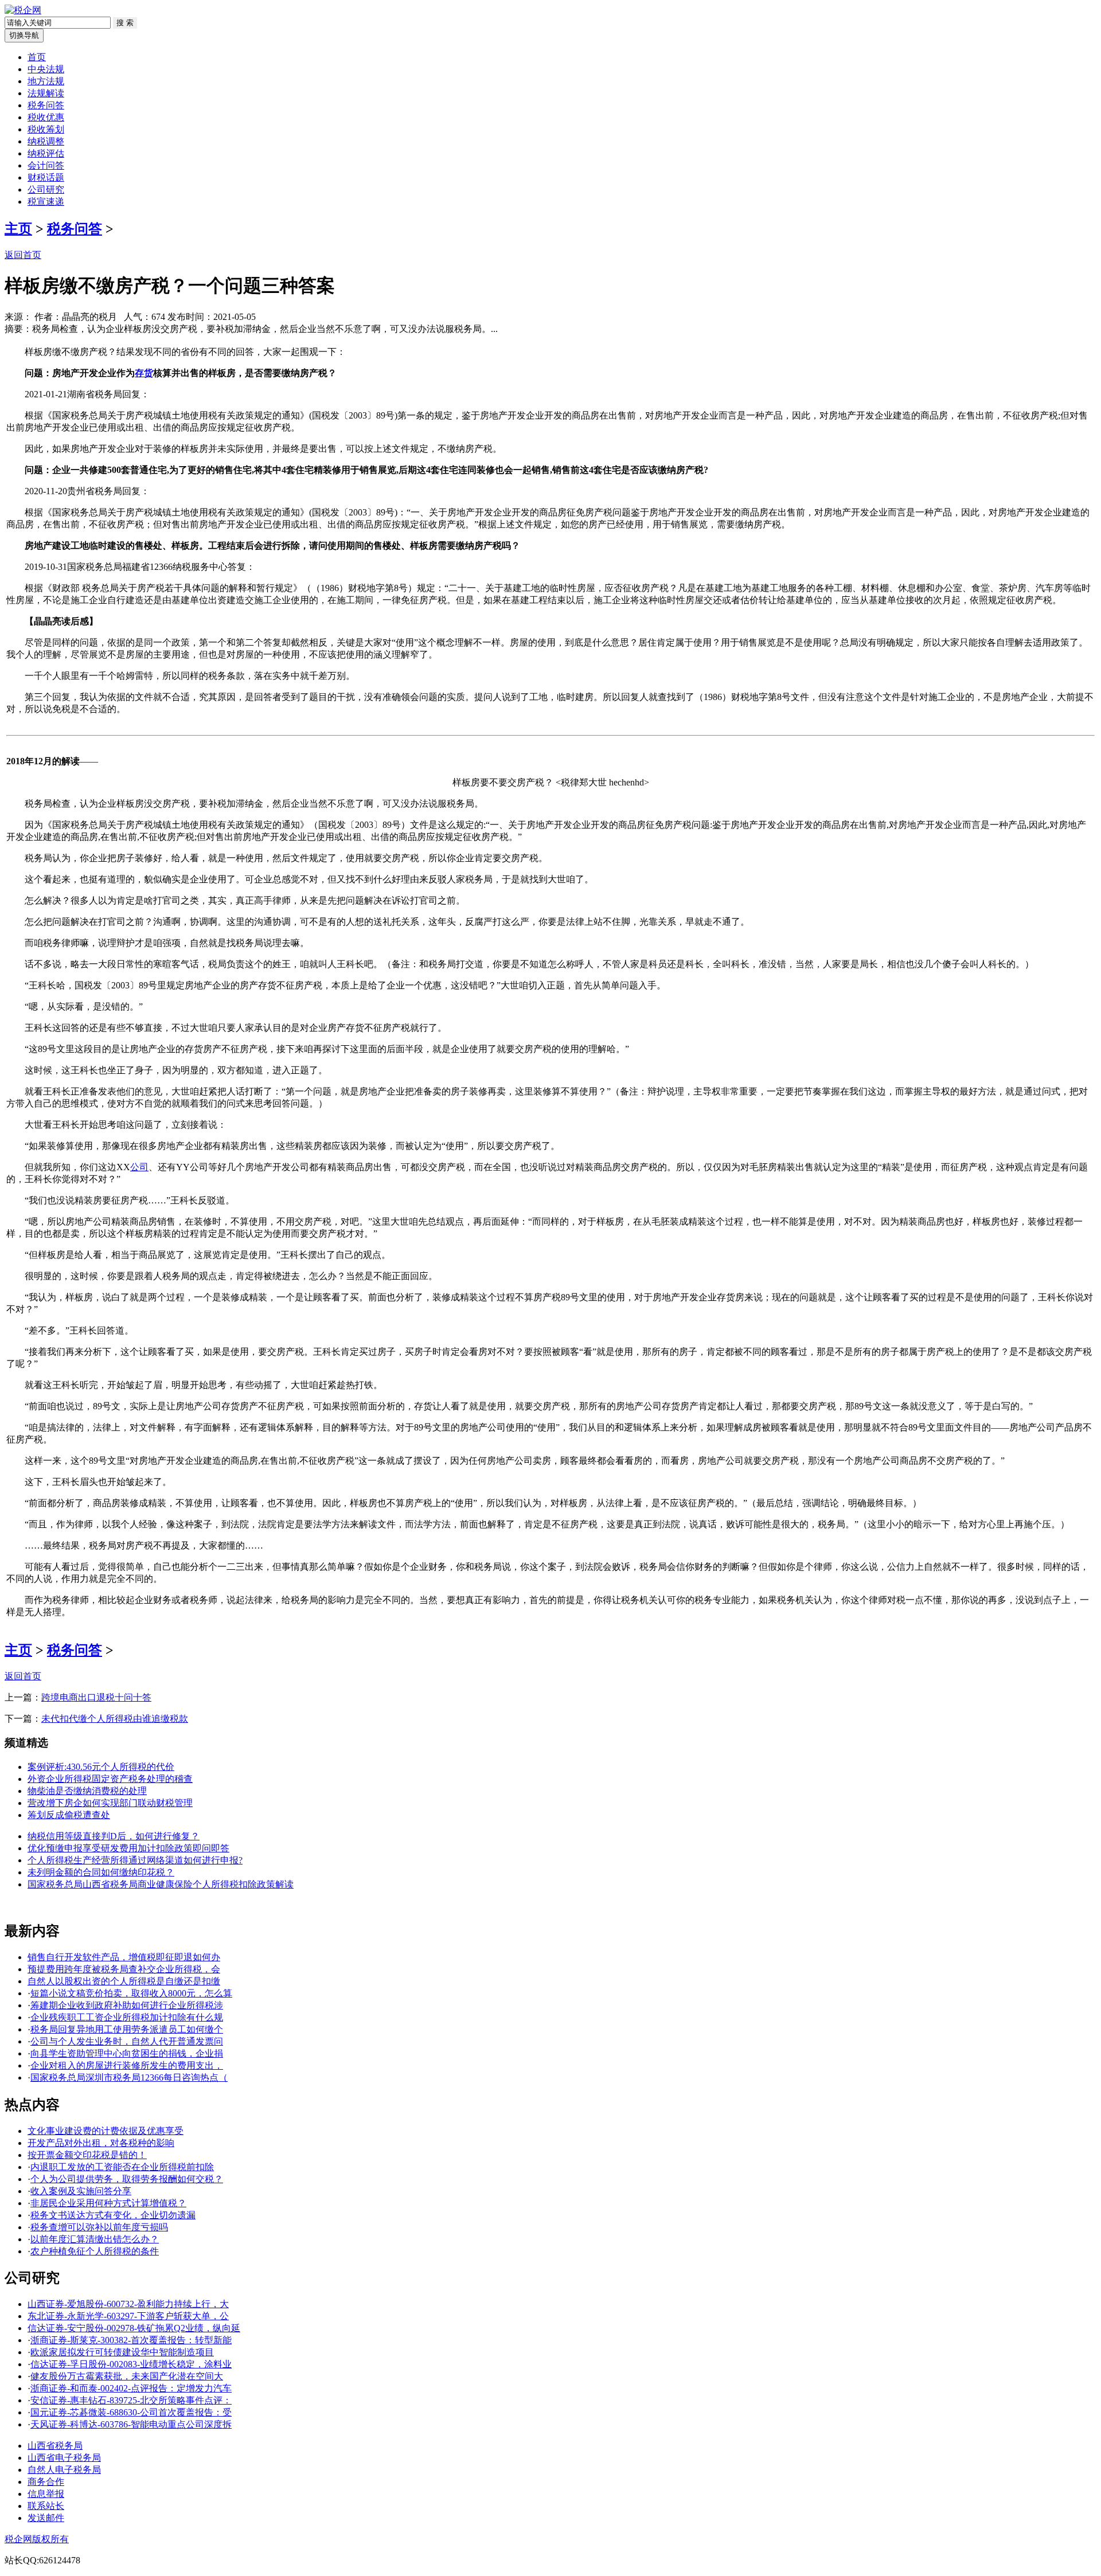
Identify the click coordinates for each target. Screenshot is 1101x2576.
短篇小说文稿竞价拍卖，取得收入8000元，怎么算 (131, 1993)
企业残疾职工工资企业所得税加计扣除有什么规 (127, 2017)
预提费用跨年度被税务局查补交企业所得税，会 (124, 1969)
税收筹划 (46, 129)
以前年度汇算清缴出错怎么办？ (95, 2239)
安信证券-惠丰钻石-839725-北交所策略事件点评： (131, 2400)
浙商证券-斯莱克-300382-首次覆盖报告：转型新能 (131, 2340)
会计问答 (46, 165)
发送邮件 (46, 2518)
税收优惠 (46, 117)
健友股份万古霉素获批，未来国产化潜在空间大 (127, 2376)
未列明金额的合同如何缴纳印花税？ (101, 1872)
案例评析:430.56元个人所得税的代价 (101, 1767)
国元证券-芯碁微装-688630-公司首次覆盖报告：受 (131, 2412)
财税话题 (46, 177)
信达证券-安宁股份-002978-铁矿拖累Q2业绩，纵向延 (134, 2328)
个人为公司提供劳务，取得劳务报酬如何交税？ (127, 2179)
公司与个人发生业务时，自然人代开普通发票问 (127, 2041)
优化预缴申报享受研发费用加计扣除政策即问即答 (128, 1848)
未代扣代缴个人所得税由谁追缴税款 (115, 1719)
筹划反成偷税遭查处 (69, 1815)
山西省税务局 (55, 2446)
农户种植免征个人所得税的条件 (95, 2251)
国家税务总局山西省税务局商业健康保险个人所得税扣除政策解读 (161, 1884)
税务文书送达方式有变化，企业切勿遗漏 (113, 2215)
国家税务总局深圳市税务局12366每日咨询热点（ (129, 2077)
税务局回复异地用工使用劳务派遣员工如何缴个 (127, 2029)
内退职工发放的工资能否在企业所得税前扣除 (122, 2167)
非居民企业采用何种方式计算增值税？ (108, 2203)
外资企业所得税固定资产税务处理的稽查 (110, 1779)
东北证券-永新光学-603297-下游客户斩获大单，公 (128, 2316)
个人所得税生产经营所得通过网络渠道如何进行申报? (135, 1860)
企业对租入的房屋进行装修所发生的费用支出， (127, 2065)
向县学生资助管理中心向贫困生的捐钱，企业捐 (127, 2053)
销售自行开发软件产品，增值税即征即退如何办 (124, 1957)
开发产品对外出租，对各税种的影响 (101, 2143)
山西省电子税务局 (64, 2458)
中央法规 (46, 69)
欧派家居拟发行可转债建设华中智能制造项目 (122, 2352)
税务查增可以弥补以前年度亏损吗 (99, 2227)
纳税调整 (46, 141)
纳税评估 (46, 153)
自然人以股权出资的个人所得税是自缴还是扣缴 (124, 1981)
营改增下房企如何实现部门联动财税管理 (110, 1803)
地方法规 (46, 81)
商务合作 (46, 2482)
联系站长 (46, 2506)
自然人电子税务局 (64, 2470)
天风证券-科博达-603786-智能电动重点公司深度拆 (131, 2424)
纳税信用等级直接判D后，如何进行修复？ (114, 1836)
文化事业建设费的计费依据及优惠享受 (106, 2131)
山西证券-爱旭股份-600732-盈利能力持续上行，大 (128, 2304)
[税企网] (23, 10)
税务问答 (46, 105)
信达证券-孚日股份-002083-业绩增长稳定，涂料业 (131, 2364)
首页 (37, 57)
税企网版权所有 (37, 2539)
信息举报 (46, 2494)
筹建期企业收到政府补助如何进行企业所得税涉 (127, 2005)
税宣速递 (46, 202)
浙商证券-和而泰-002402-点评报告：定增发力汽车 (131, 2388)
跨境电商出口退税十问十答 (96, 1697)
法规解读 (46, 93)
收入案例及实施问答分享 (81, 2191)
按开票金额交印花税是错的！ (87, 2155)
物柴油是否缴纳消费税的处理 (87, 1791)
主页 (18, 229)
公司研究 (46, 189)
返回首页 (23, 255)
